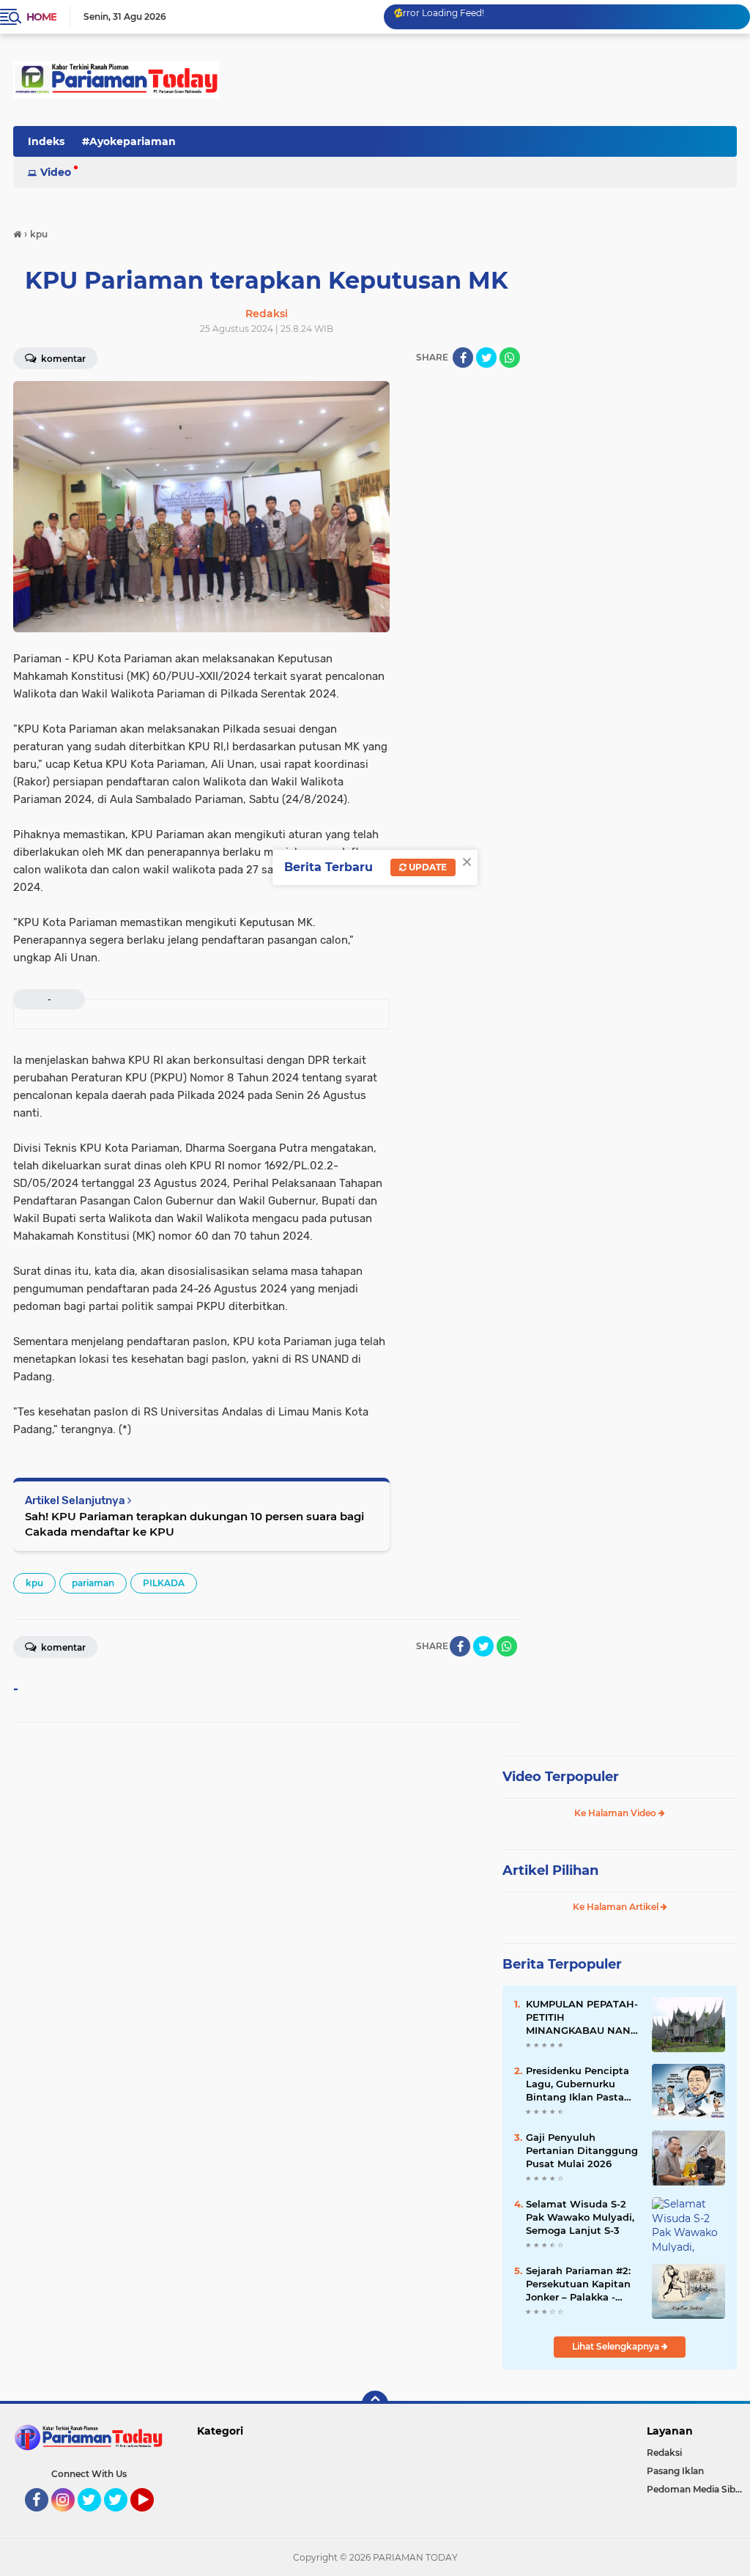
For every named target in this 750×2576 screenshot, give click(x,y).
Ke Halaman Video (616, 1813)
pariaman (93, 1583)
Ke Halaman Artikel (617, 1907)
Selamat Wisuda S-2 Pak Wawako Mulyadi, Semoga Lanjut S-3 (580, 2217)
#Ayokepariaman (129, 141)
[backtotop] (375, 2404)
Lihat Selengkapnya (617, 2346)
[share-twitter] (486, 358)
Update (427, 867)
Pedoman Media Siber (695, 2489)
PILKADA (164, 1583)
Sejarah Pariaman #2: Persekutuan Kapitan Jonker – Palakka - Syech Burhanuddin (578, 2284)
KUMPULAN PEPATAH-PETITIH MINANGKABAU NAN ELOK (582, 2018)
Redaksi (664, 2453)
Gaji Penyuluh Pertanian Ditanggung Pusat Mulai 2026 (582, 2150)
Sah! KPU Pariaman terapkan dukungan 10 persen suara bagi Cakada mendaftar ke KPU (194, 1524)
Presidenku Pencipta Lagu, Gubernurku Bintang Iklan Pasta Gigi (578, 2084)
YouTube (152, 2518)
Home (41, 17)
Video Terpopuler (561, 1777)
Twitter (96, 2518)
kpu (34, 1583)
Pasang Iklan (675, 2471)
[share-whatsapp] (510, 358)
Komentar (62, 1647)
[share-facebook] (463, 358)
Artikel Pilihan (550, 1870)
